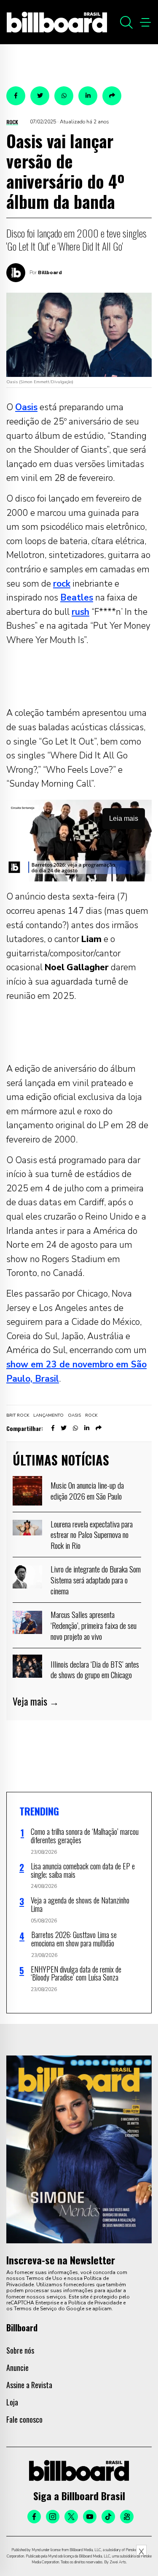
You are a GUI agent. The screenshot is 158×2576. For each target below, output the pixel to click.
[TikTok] (108, 2517)
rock (62, 584)
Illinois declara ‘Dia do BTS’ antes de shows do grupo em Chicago (95, 1669)
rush (80, 612)
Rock (12, 122)
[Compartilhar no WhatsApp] (64, 96)
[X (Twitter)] (71, 2517)
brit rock (18, 1415)
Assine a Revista (29, 2385)
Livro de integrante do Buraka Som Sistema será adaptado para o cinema (96, 1579)
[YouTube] (90, 2517)
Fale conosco (24, 2419)
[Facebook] (34, 2517)
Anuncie (17, 2368)
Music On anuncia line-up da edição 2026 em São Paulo (87, 1490)
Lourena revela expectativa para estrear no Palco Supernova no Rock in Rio (92, 1534)
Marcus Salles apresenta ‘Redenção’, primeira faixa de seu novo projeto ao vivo (94, 1625)
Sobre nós (20, 2350)
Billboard (50, 272)
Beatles (77, 598)
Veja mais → (36, 1701)
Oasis (26, 407)
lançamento (48, 1415)
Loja (12, 2402)
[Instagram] (53, 2517)
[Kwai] (127, 2517)
